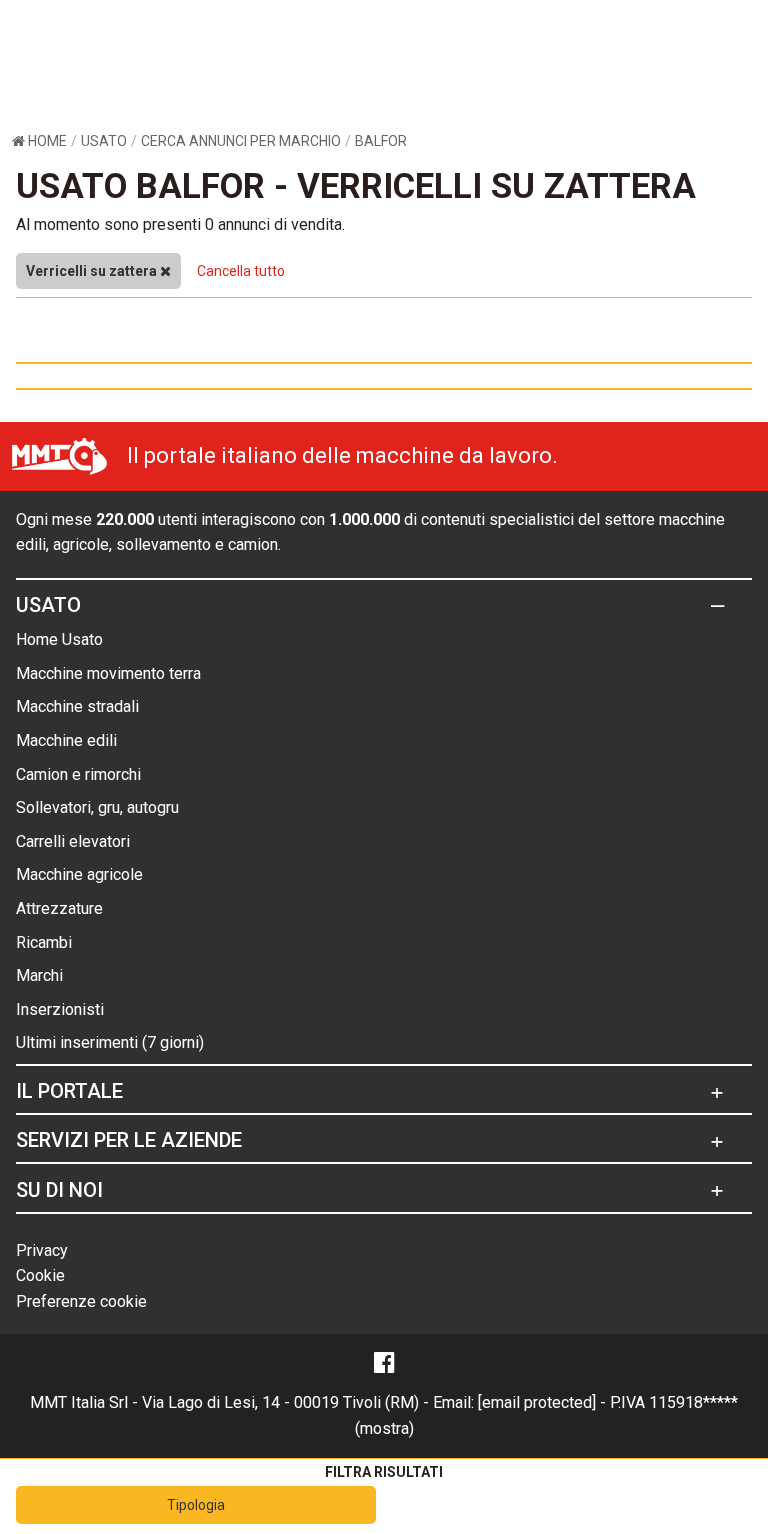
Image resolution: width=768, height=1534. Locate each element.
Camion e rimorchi (78, 774)
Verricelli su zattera (93, 271)
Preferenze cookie (81, 1301)
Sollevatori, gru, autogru (97, 807)
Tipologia (196, 1505)
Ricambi (44, 942)
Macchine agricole (79, 874)
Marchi (39, 975)
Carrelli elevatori (73, 841)
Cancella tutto (241, 271)
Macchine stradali (77, 706)
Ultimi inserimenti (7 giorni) (110, 1042)
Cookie (40, 1275)
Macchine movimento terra (108, 673)
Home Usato (59, 639)
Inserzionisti (60, 1009)
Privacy (42, 1250)
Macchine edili (66, 740)
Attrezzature (59, 908)
